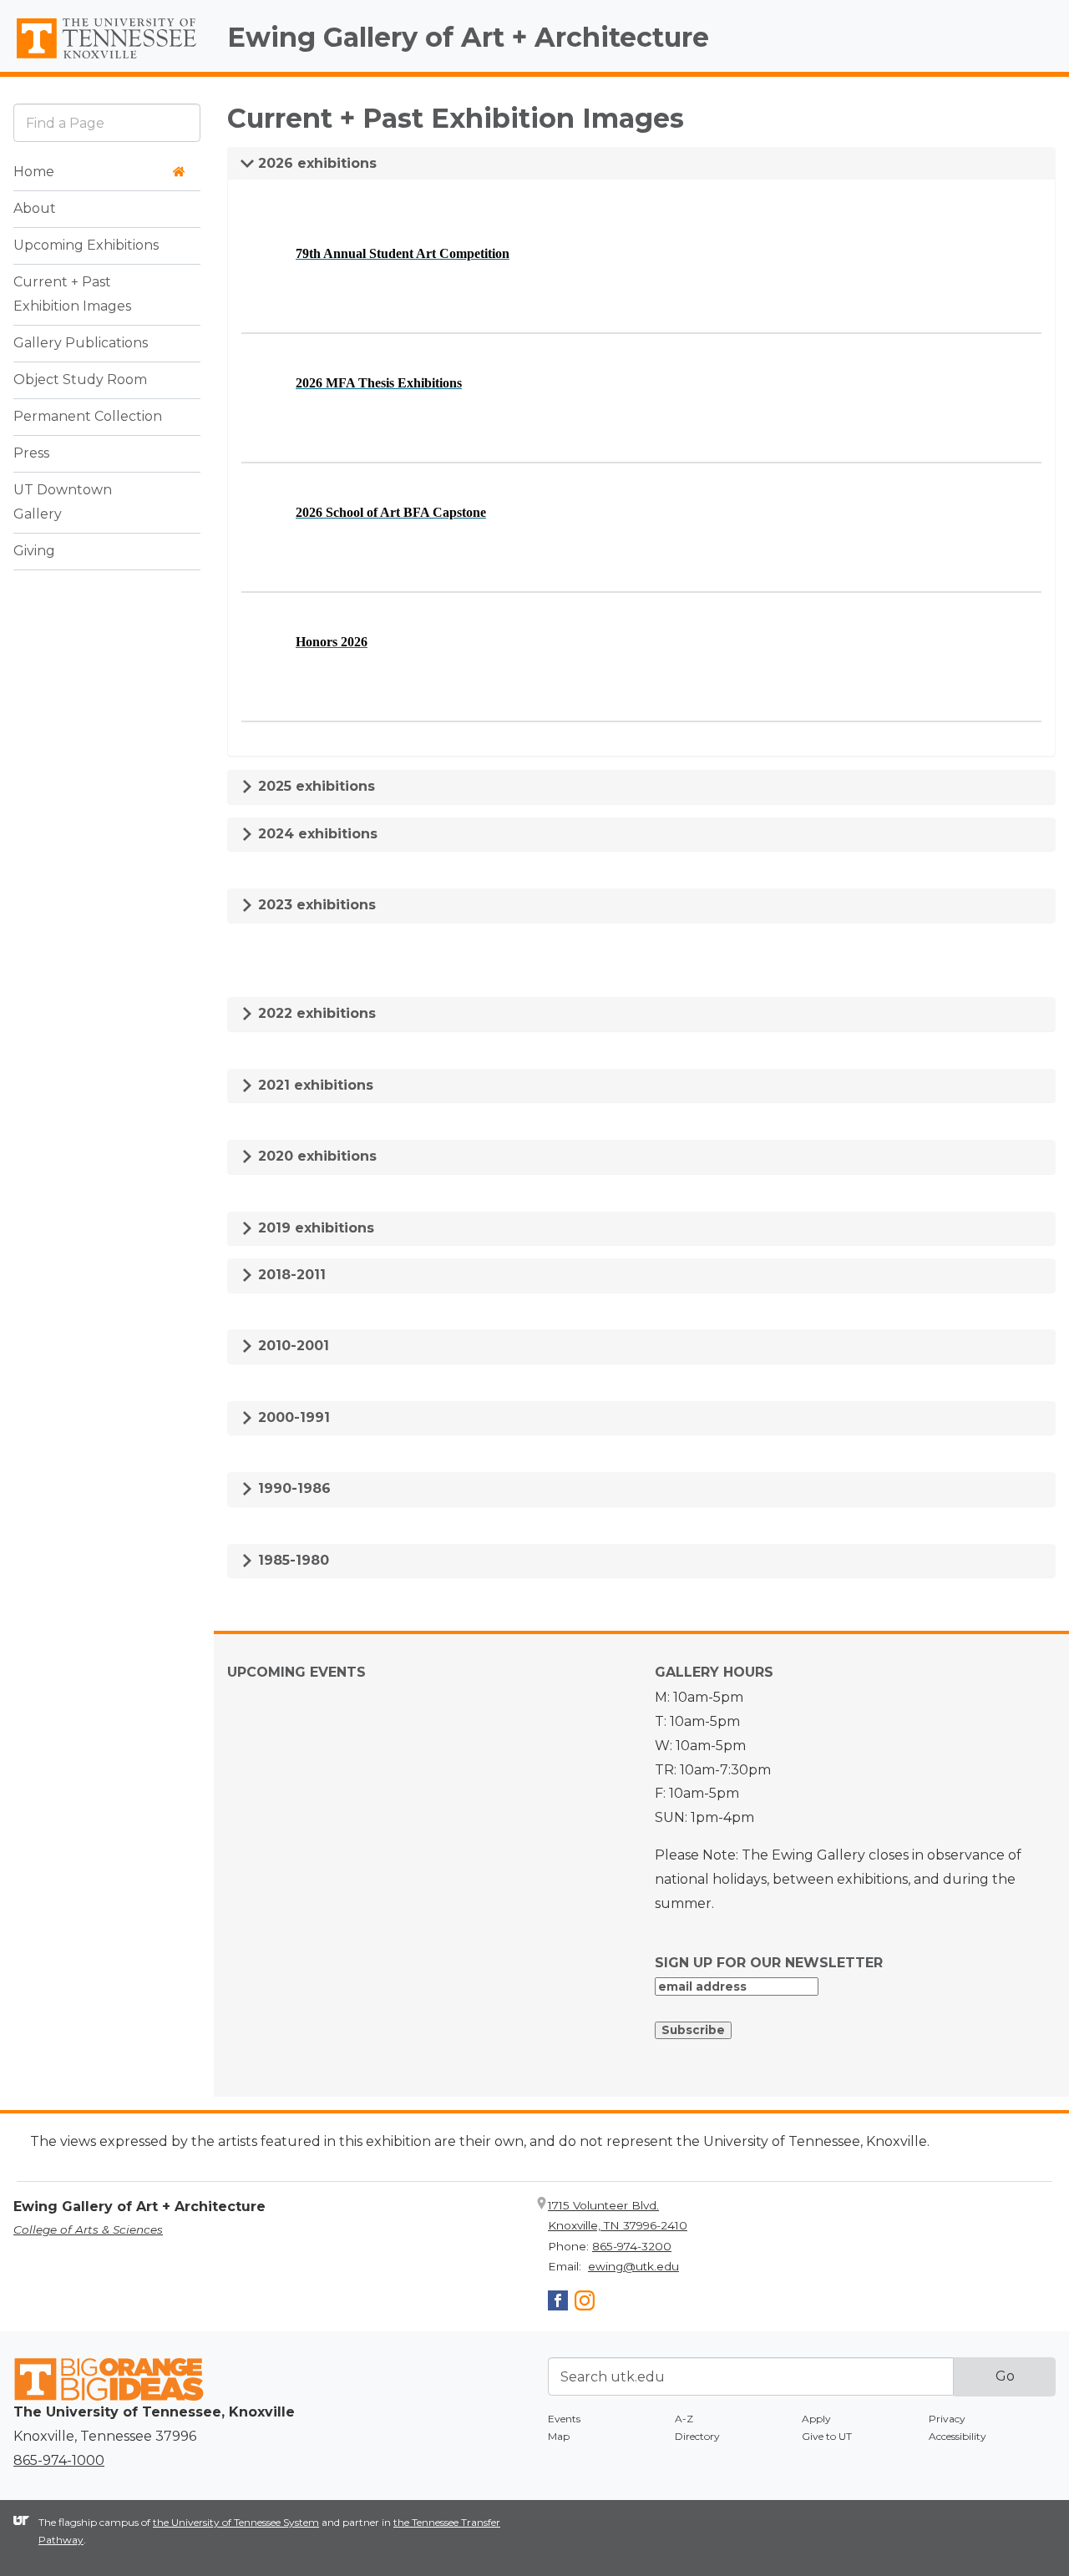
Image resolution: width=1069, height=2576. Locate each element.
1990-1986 (292, 1488)
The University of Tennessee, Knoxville (107, 59)
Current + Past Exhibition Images (72, 294)
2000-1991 (292, 1417)
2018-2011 (290, 1275)
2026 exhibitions (315, 163)
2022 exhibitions (315, 1013)
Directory (697, 2436)
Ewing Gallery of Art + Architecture (468, 37)
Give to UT (827, 2436)
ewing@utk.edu (633, 2266)
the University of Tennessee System (236, 2522)
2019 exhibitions (314, 1228)
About (35, 208)
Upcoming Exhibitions (86, 245)
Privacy (947, 2419)
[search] (107, 122)
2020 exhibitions (315, 1156)
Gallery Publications (81, 343)
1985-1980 (291, 1560)
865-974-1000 (59, 2460)
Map (559, 2436)
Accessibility (958, 2436)
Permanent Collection (88, 416)
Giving (34, 551)
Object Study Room (80, 380)
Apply (816, 2419)
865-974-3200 (632, 2246)
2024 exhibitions (316, 834)
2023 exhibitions (315, 905)
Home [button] (34, 172)
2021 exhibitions (314, 1085)
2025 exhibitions (314, 786)
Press (31, 453)
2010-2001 (291, 1346)
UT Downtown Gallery (63, 502)
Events (564, 2419)
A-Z (684, 2419)
